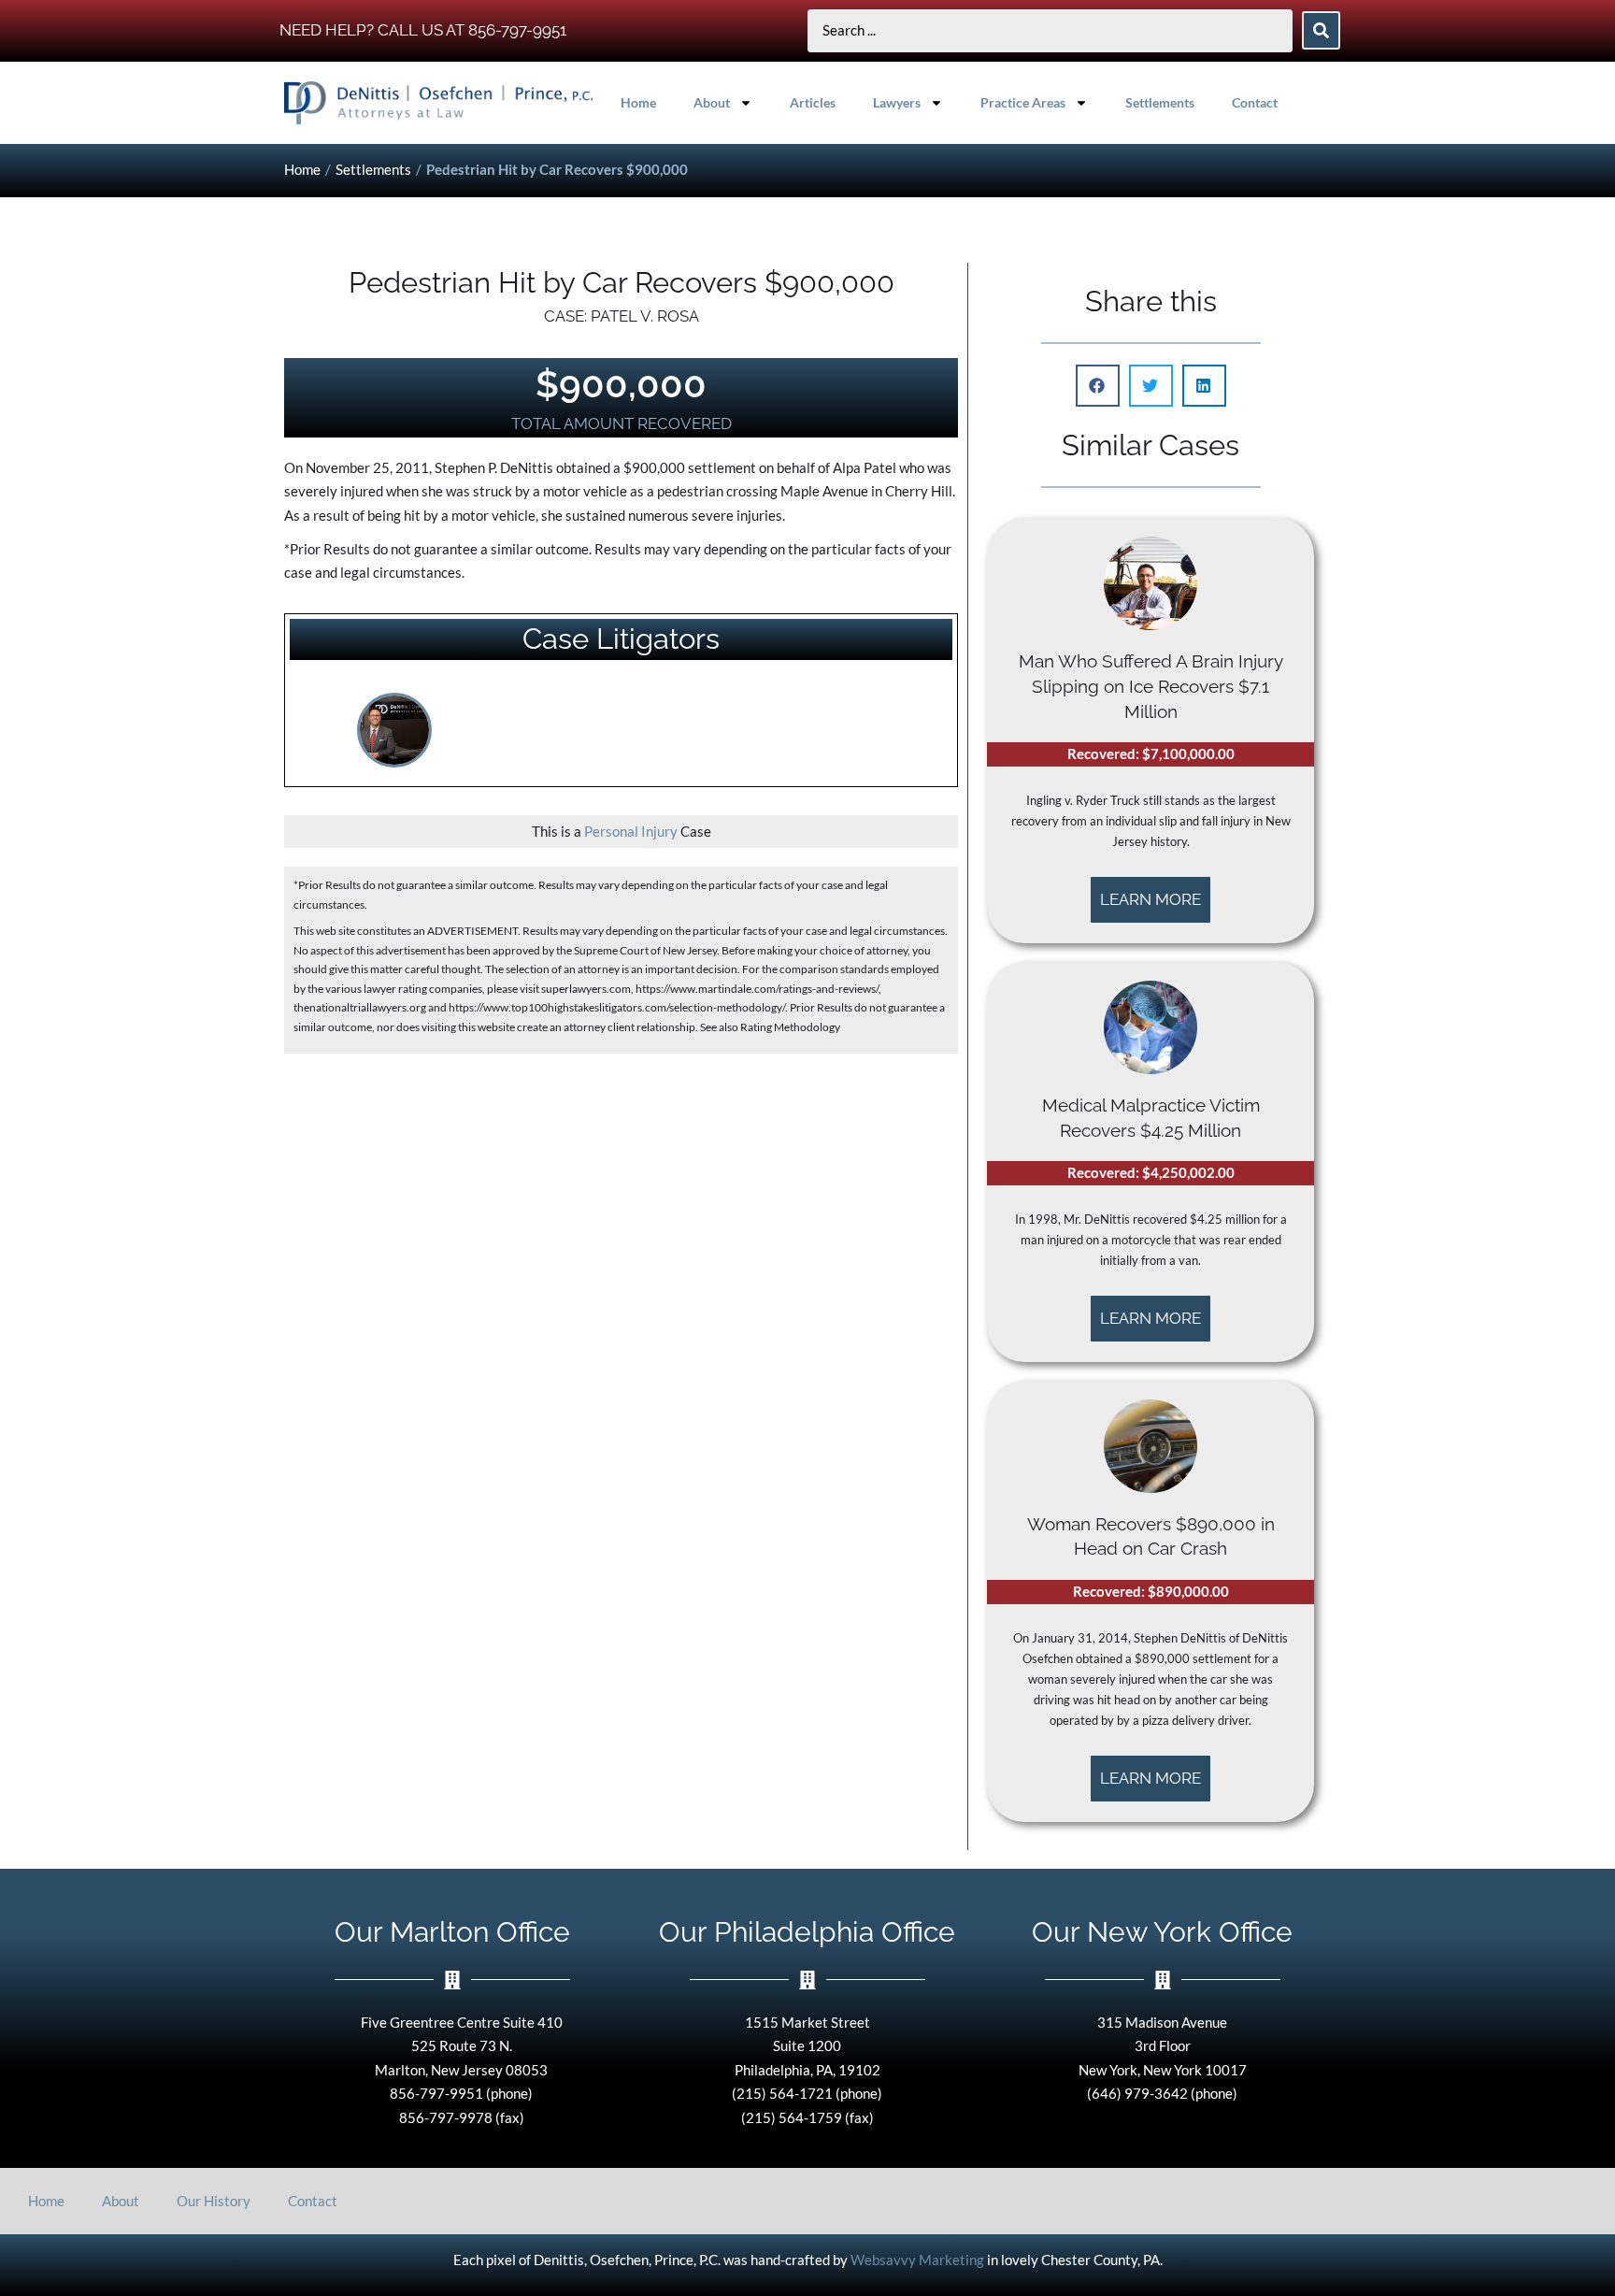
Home (638, 102)
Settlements (1160, 102)
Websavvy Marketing (917, 2260)
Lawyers (897, 102)
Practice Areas (1023, 102)
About (712, 102)
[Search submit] (1321, 30)
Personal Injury (631, 831)
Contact (1255, 102)
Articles (813, 102)
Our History (214, 2201)
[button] (1098, 386)
